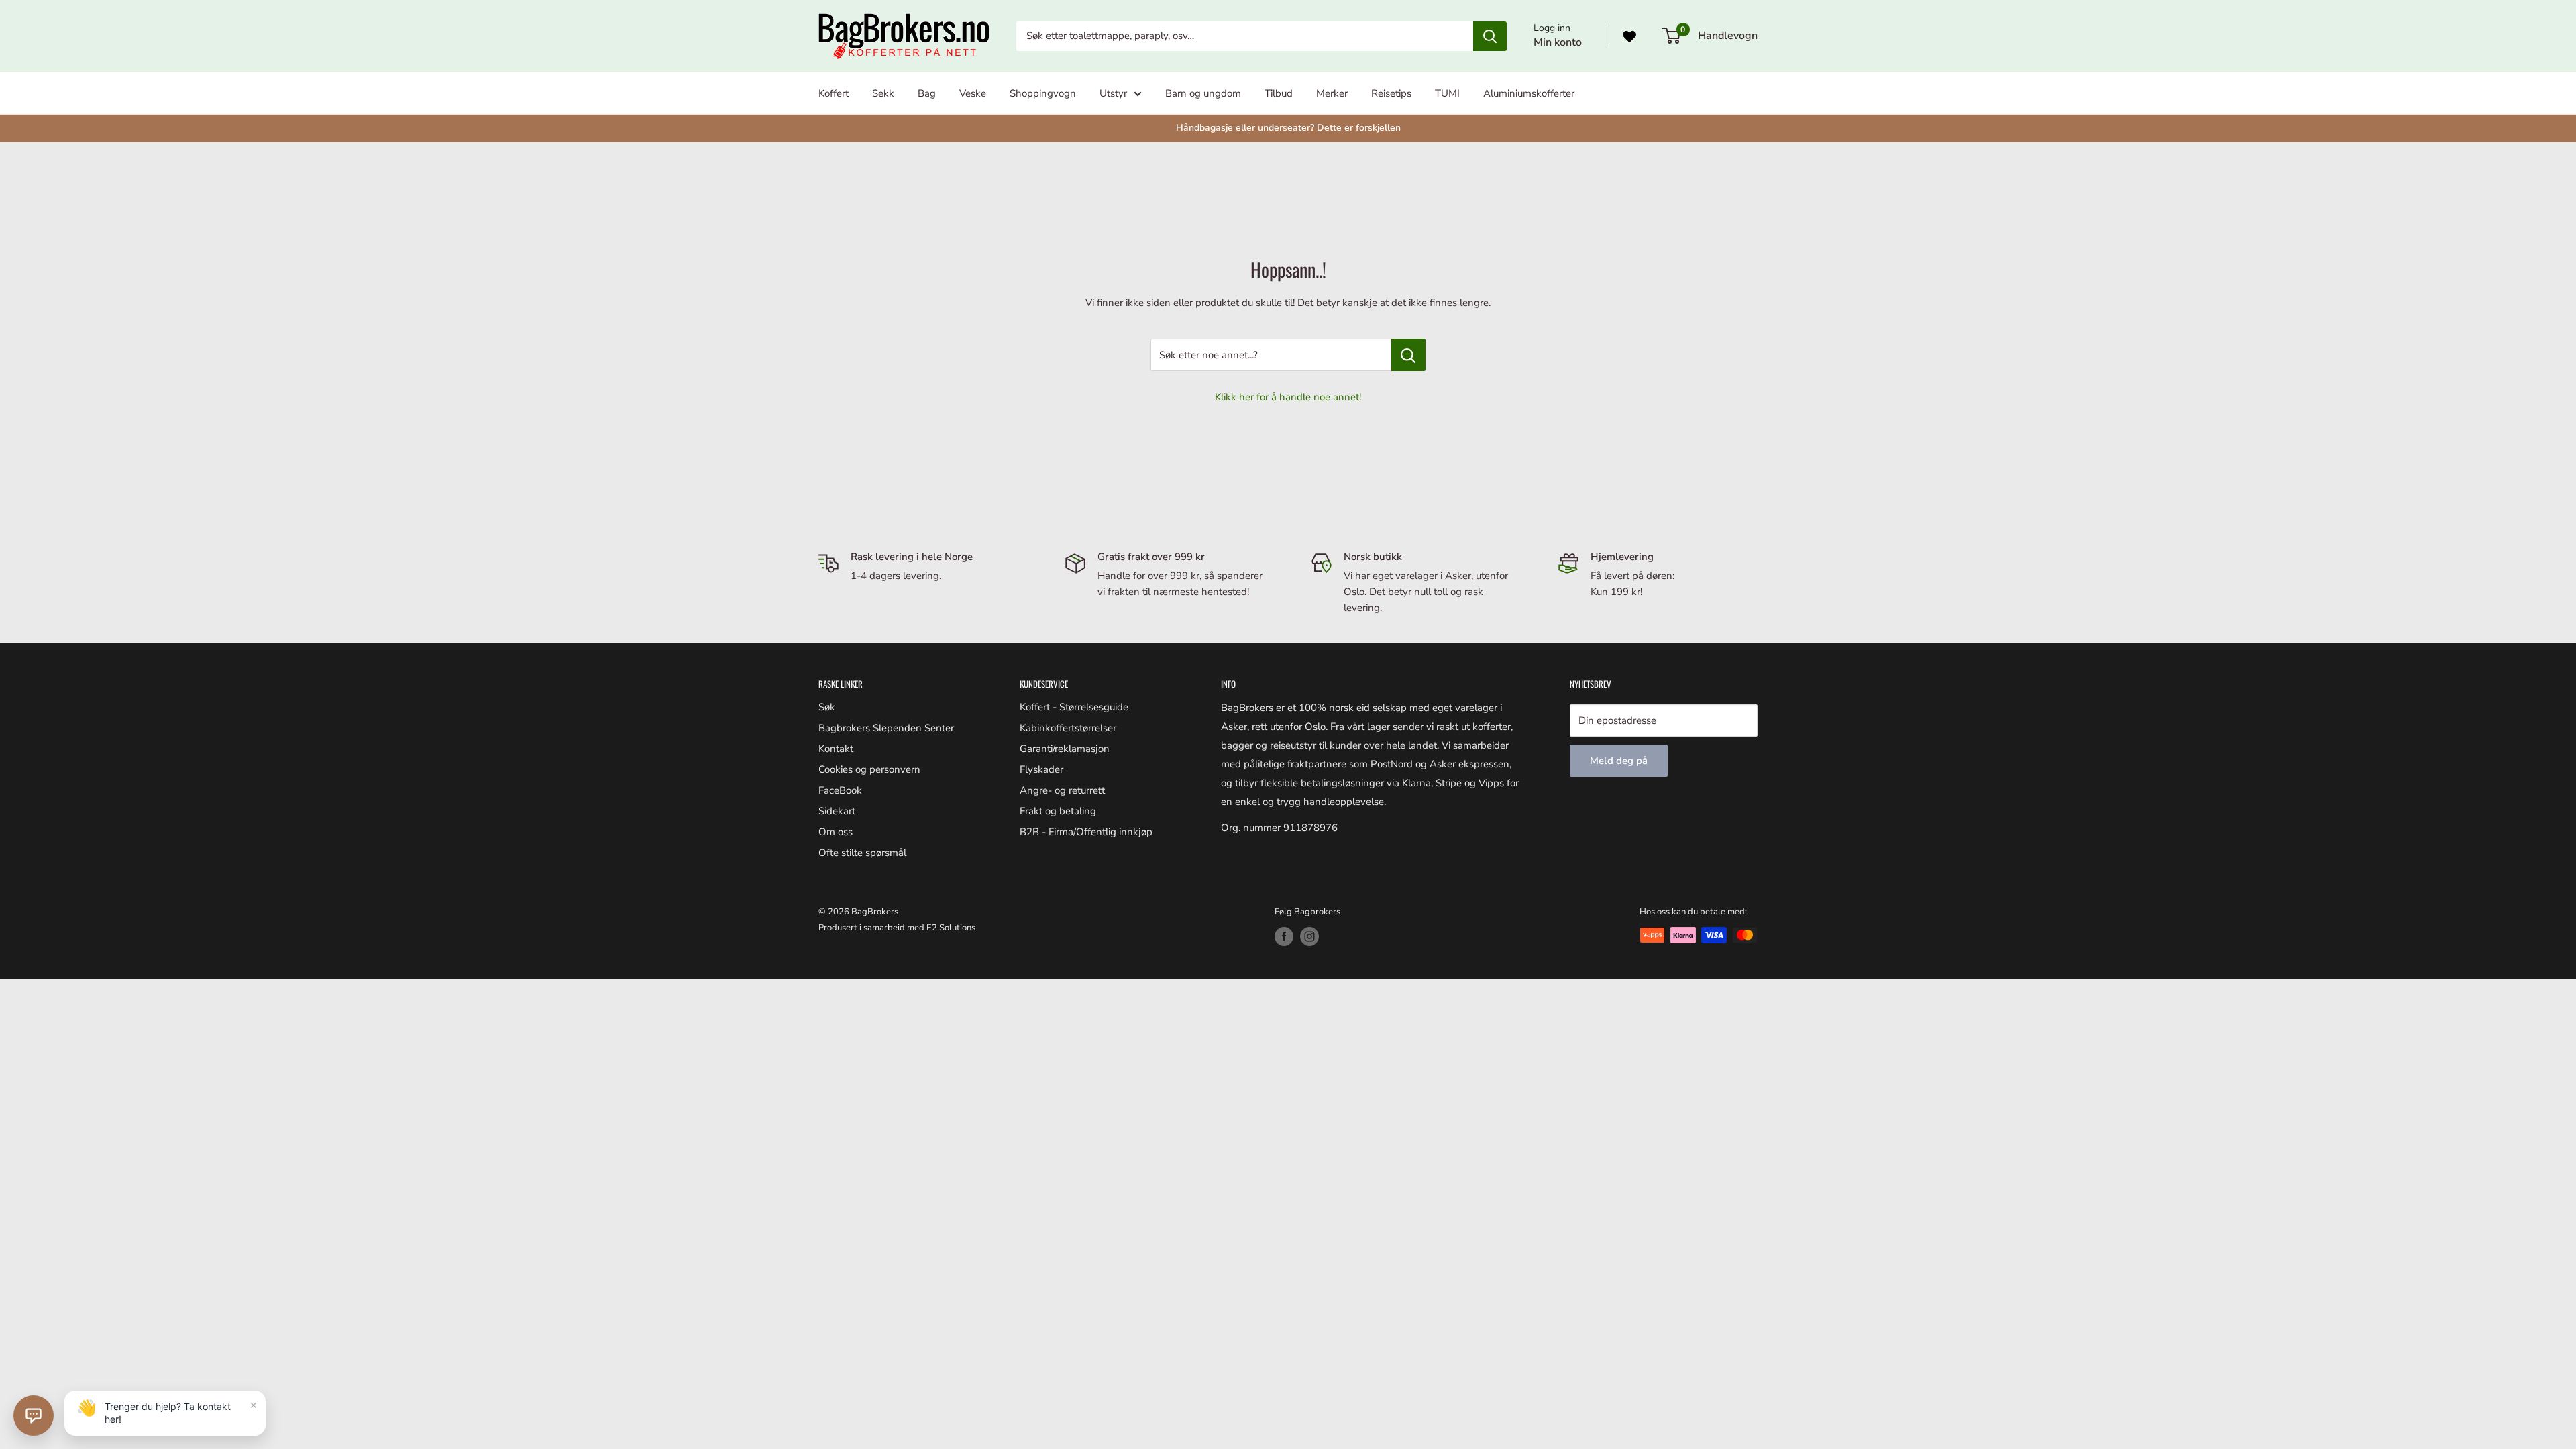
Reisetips (1391, 93)
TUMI (1447, 93)
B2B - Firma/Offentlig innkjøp (1086, 832)
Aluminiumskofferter (1529, 93)
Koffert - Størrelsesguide (1074, 707)
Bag (927, 93)
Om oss (836, 832)
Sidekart (837, 811)
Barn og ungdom (1203, 93)
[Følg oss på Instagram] (1309, 936)
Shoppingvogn (1043, 93)
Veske (973, 93)
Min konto (1558, 42)
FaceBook (840, 790)
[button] (34, 1415)
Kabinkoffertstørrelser (1068, 728)
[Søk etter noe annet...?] (1408, 355)
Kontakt (836, 749)
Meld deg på (1619, 761)
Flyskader (1041, 769)
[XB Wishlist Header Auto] (1629, 36)
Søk (827, 707)
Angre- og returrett (1062, 790)
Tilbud (1279, 93)
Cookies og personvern (869, 769)
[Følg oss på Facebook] (1284, 936)
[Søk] (1490, 36)
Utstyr (1113, 93)
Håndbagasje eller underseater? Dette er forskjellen (1288, 128)
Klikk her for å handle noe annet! (1288, 397)
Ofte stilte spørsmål (862, 853)
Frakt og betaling (1058, 811)
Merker (1332, 93)
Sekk (883, 93)
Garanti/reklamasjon (1065, 749)
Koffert (834, 93)
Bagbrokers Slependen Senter (886, 728)
